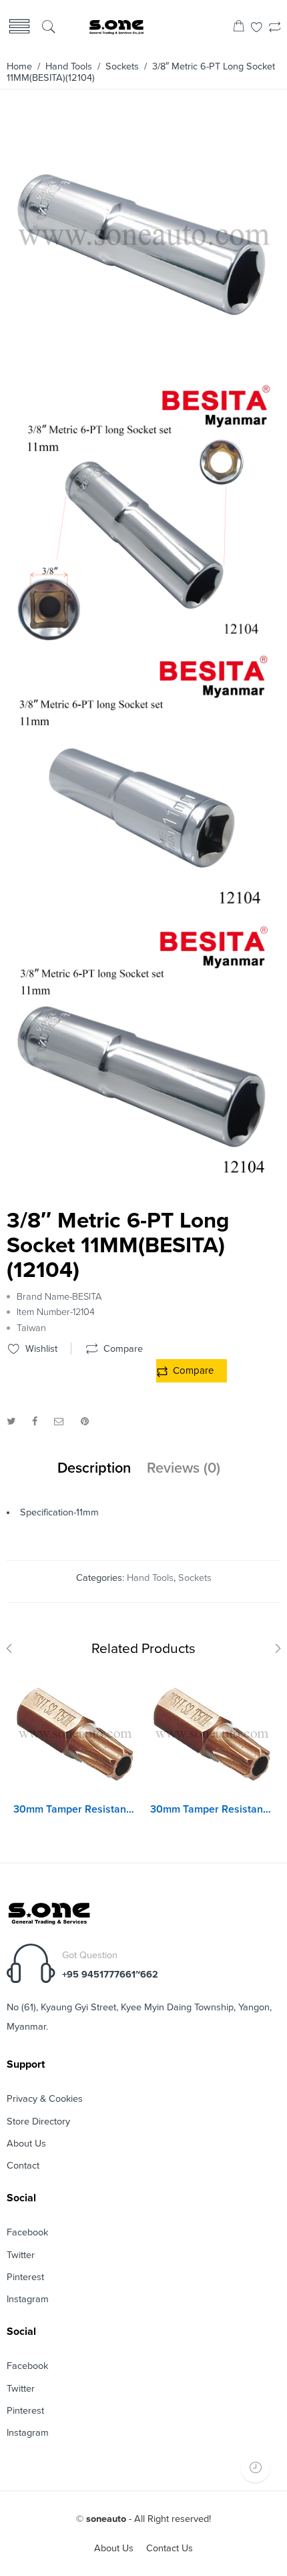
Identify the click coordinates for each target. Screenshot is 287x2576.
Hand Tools (69, 66)
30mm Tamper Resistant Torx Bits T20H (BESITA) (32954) (75, 1809)
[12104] (142, 1183)
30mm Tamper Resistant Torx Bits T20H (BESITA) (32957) (212, 1809)
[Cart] (239, 28)
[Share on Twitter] (11, 1422)
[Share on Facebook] (35, 1422)
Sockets (122, 66)
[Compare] (275, 28)
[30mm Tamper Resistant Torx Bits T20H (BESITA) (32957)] (212, 1734)
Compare (193, 1370)
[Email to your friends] (59, 1422)
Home (19, 66)
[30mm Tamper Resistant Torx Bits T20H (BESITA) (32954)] (75, 1734)
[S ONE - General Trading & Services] (116, 28)
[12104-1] (142, 913)
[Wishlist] (257, 28)
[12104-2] (142, 642)
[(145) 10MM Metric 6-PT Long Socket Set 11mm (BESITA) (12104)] (142, 372)
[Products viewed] (255, 2467)
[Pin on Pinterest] (85, 1422)
